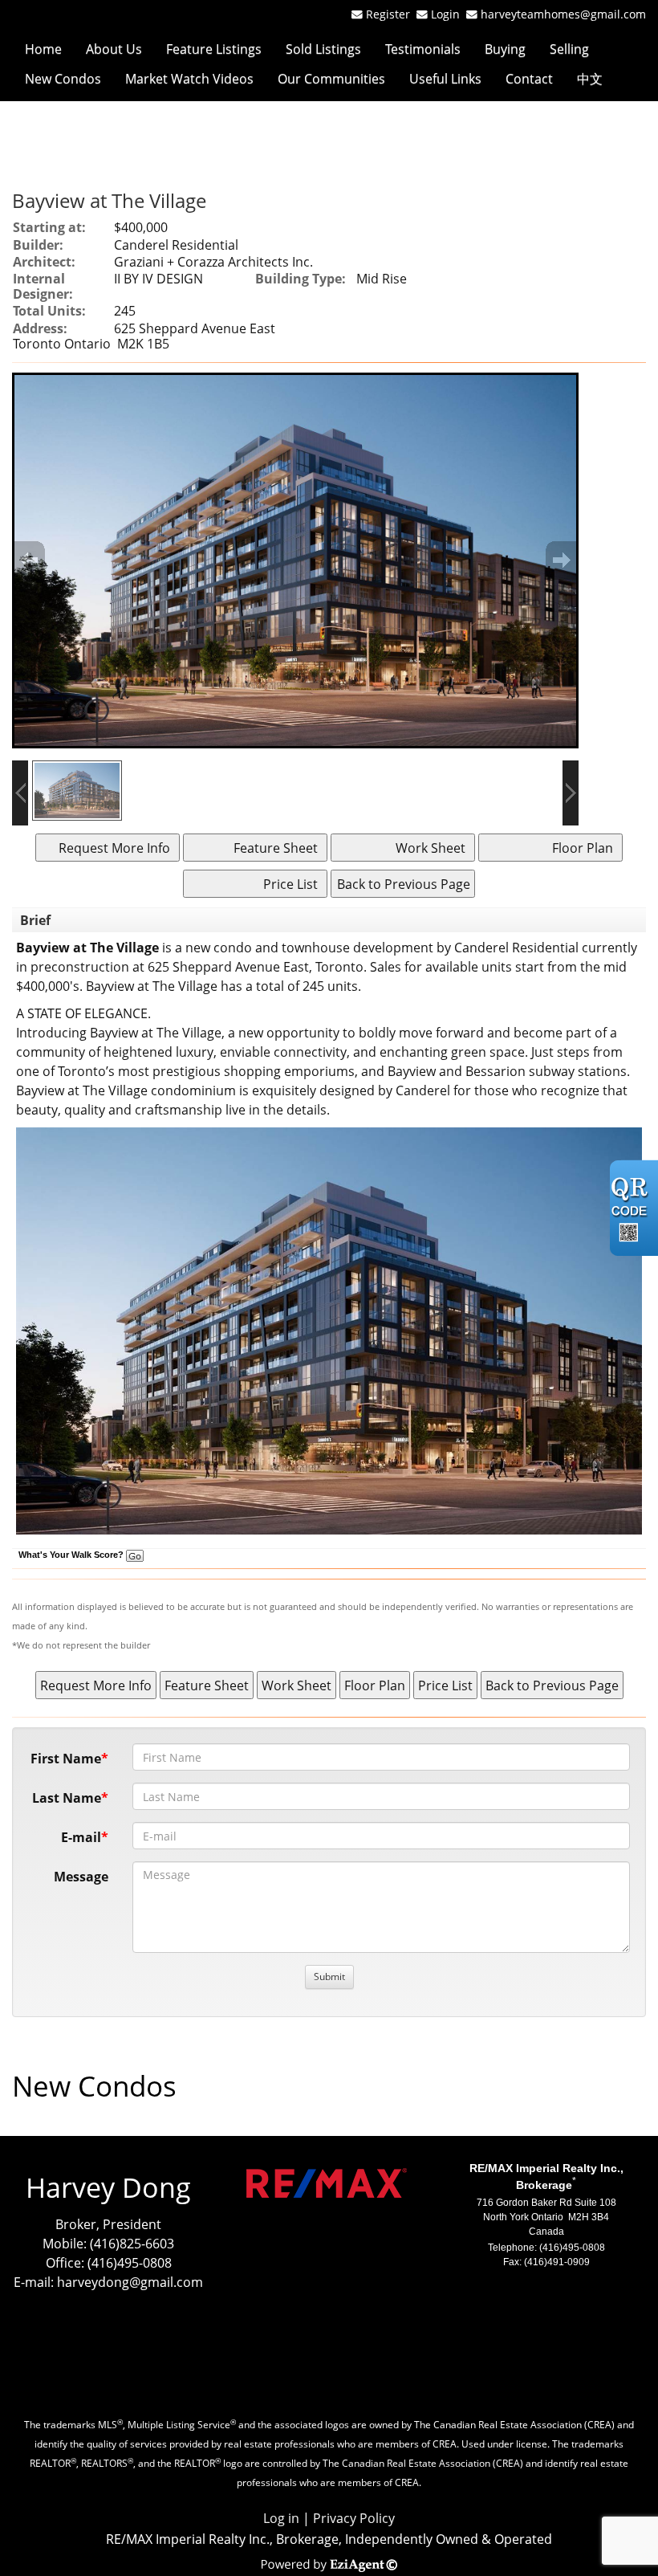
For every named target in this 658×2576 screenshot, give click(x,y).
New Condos (63, 79)
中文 (590, 79)
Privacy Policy (354, 2518)
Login (449, 14)
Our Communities (331, 79)
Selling (569, 49)
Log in (281, 2518)
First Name (66, 1759)
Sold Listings (323, 49)
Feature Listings (214, 49)
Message (81, 1877)
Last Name (67, 1798)
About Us (114, 49)
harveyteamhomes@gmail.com (563, 14)
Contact (529, 79)
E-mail (81, 1837)
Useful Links (445, 79)
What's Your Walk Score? (72, 1555)
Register (388, 14)
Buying (505, 49)
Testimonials (423, 49)
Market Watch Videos (189, 79)
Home (43, 49)
